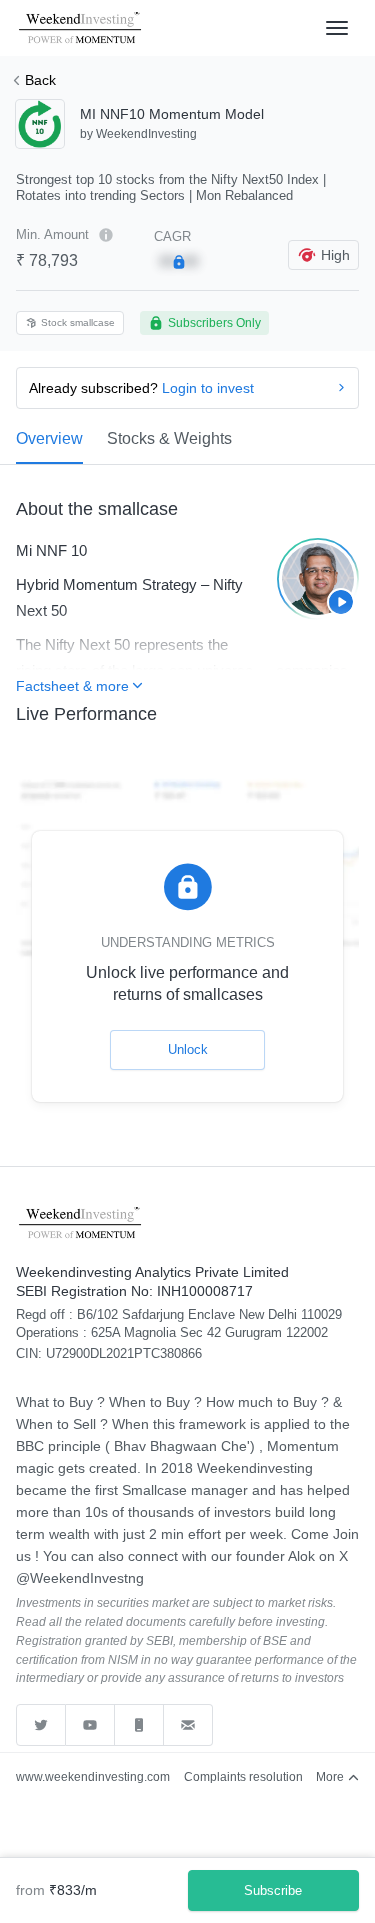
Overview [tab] (49, 438)
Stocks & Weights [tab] (169, 438)
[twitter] (41, 1725)
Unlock (188, 1049)
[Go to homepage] (82, 28)
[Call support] (139, 1725)
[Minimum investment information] (106, 235)
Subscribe (273, 1890)
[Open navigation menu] (337, 28)
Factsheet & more (72, 686)
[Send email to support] (188, 1725)
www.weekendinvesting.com (93, 1777)
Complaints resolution (243, 1777)
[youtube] (90, 1725)
